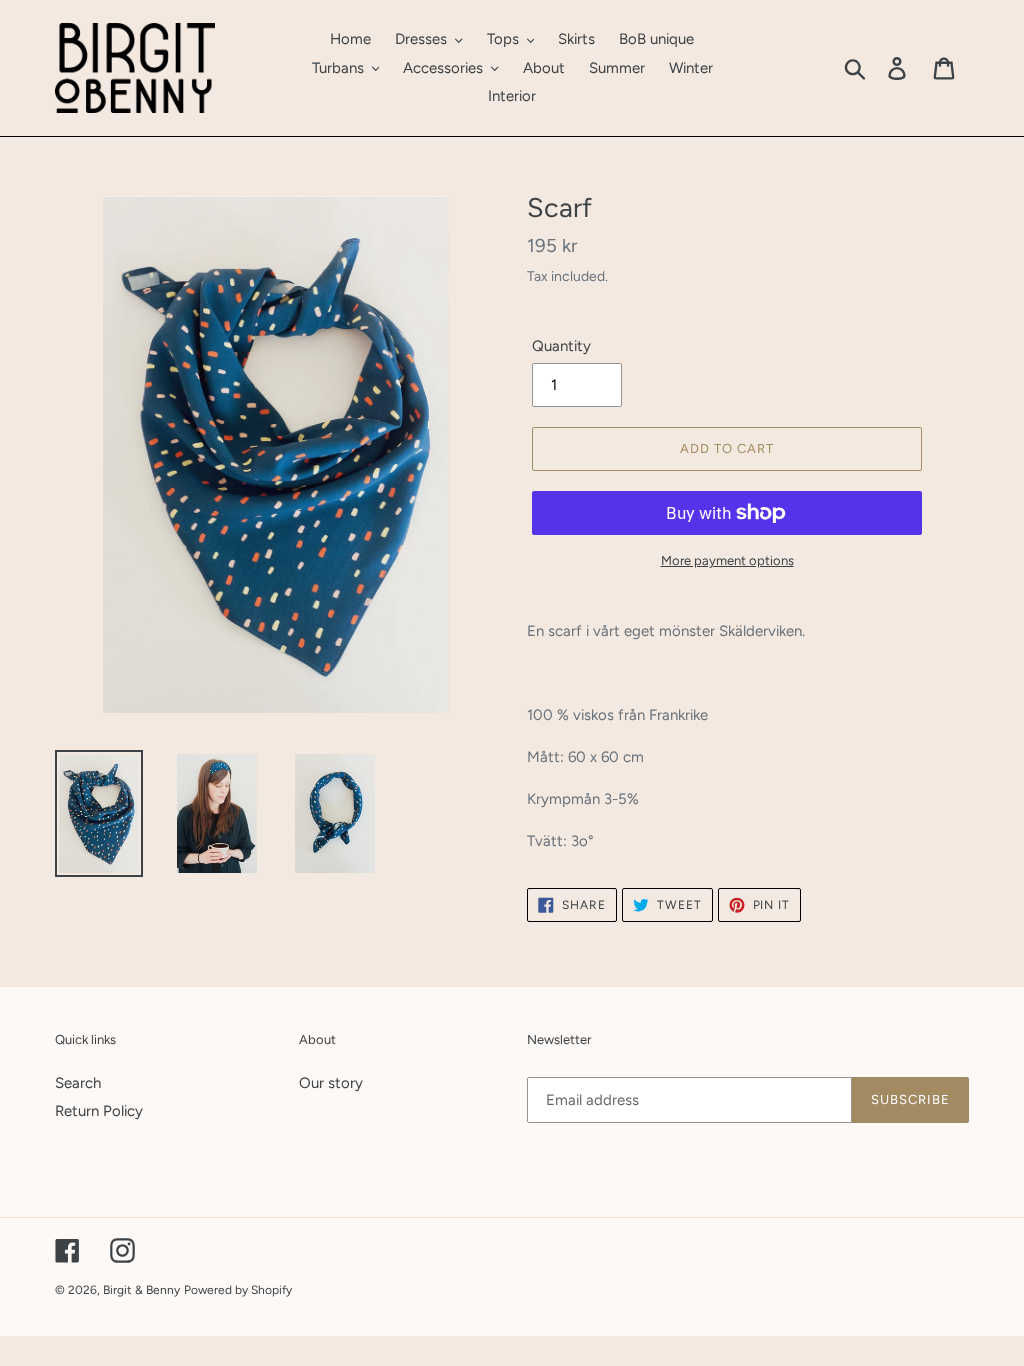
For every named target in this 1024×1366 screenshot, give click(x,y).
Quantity (561, 346)
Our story (331, 1083)
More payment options (727, 560)
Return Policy (99, 1111)
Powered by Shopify (238, 1290)
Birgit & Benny (141, 1290)
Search (78, 1083)
